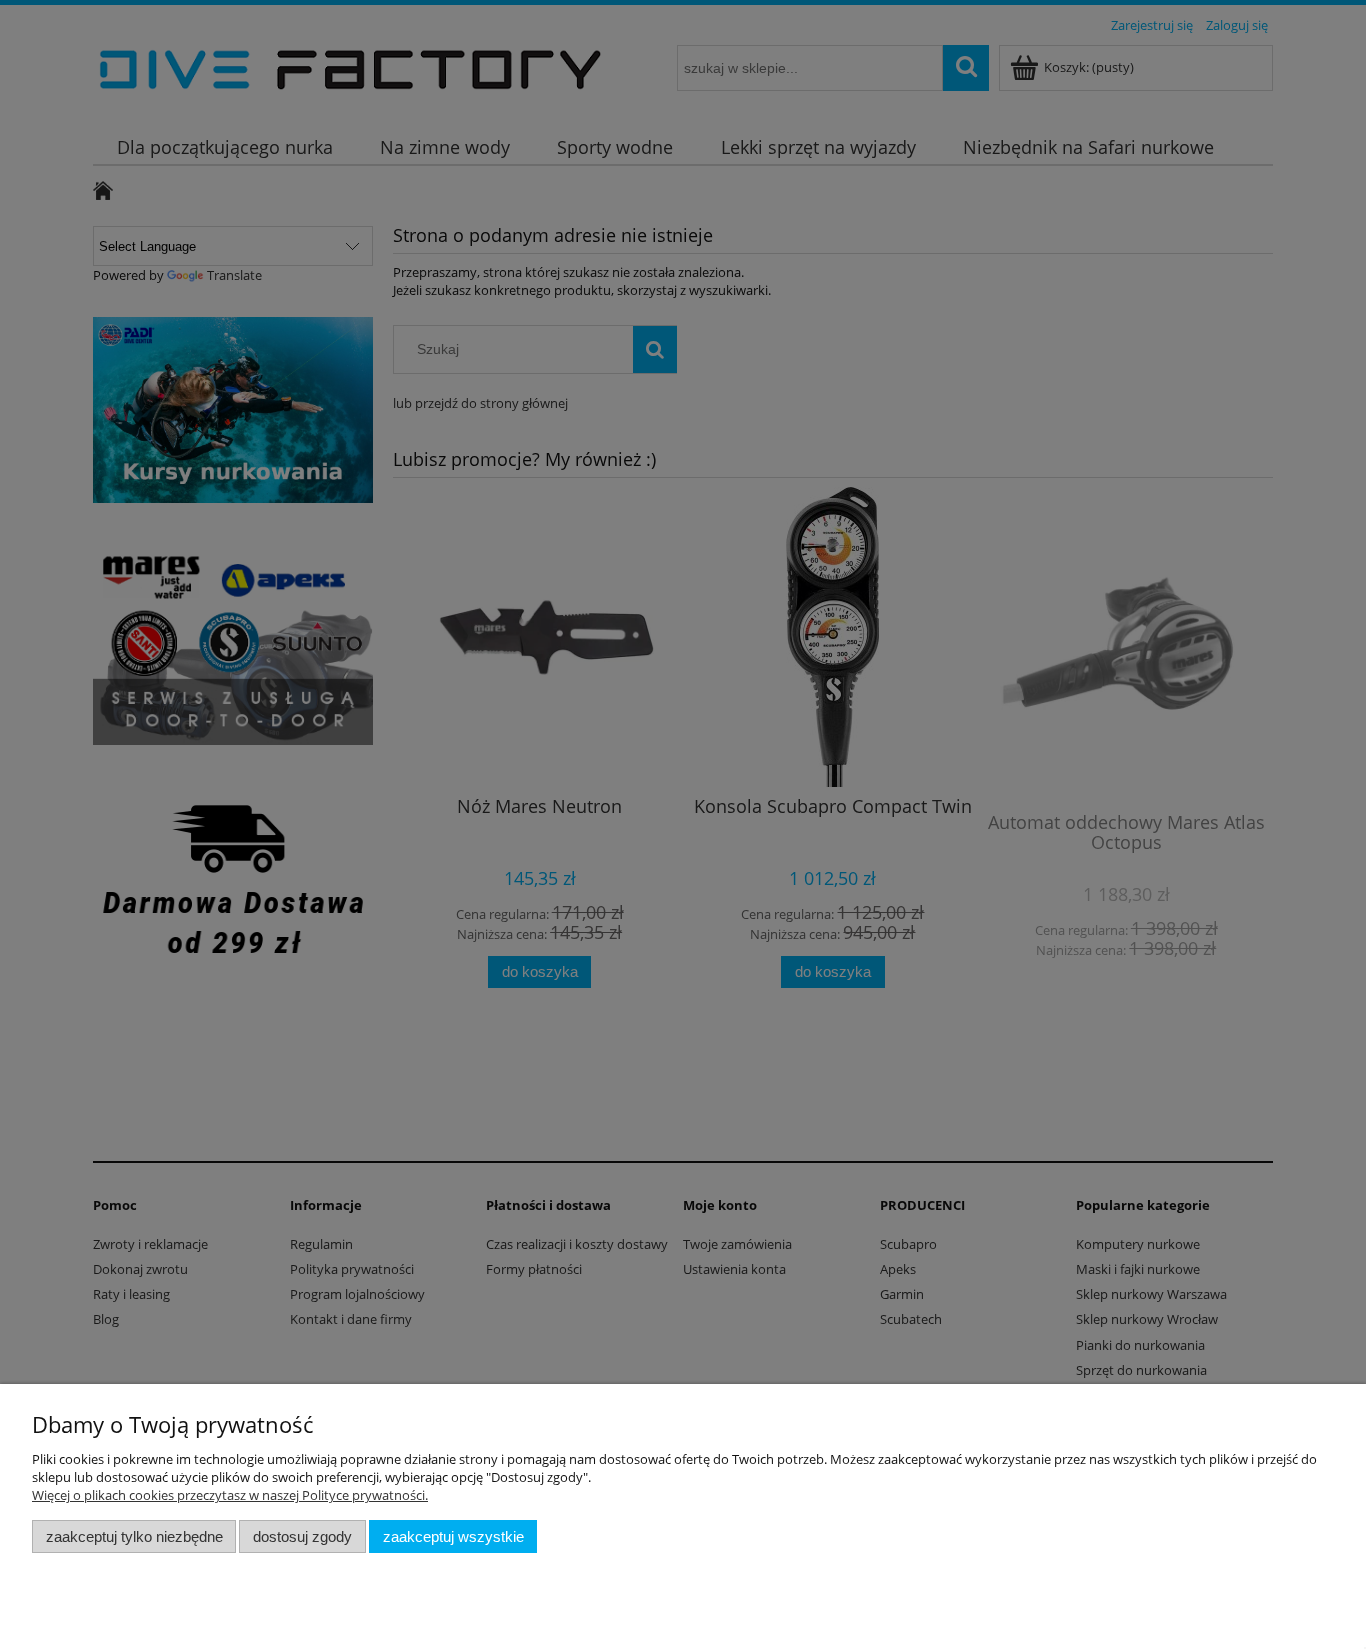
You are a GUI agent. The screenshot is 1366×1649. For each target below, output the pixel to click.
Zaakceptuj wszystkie (453, 1536)
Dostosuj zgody (302, 1536)
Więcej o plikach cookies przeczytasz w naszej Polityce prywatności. (230, 1495)
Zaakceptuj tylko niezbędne (134, 1536)
